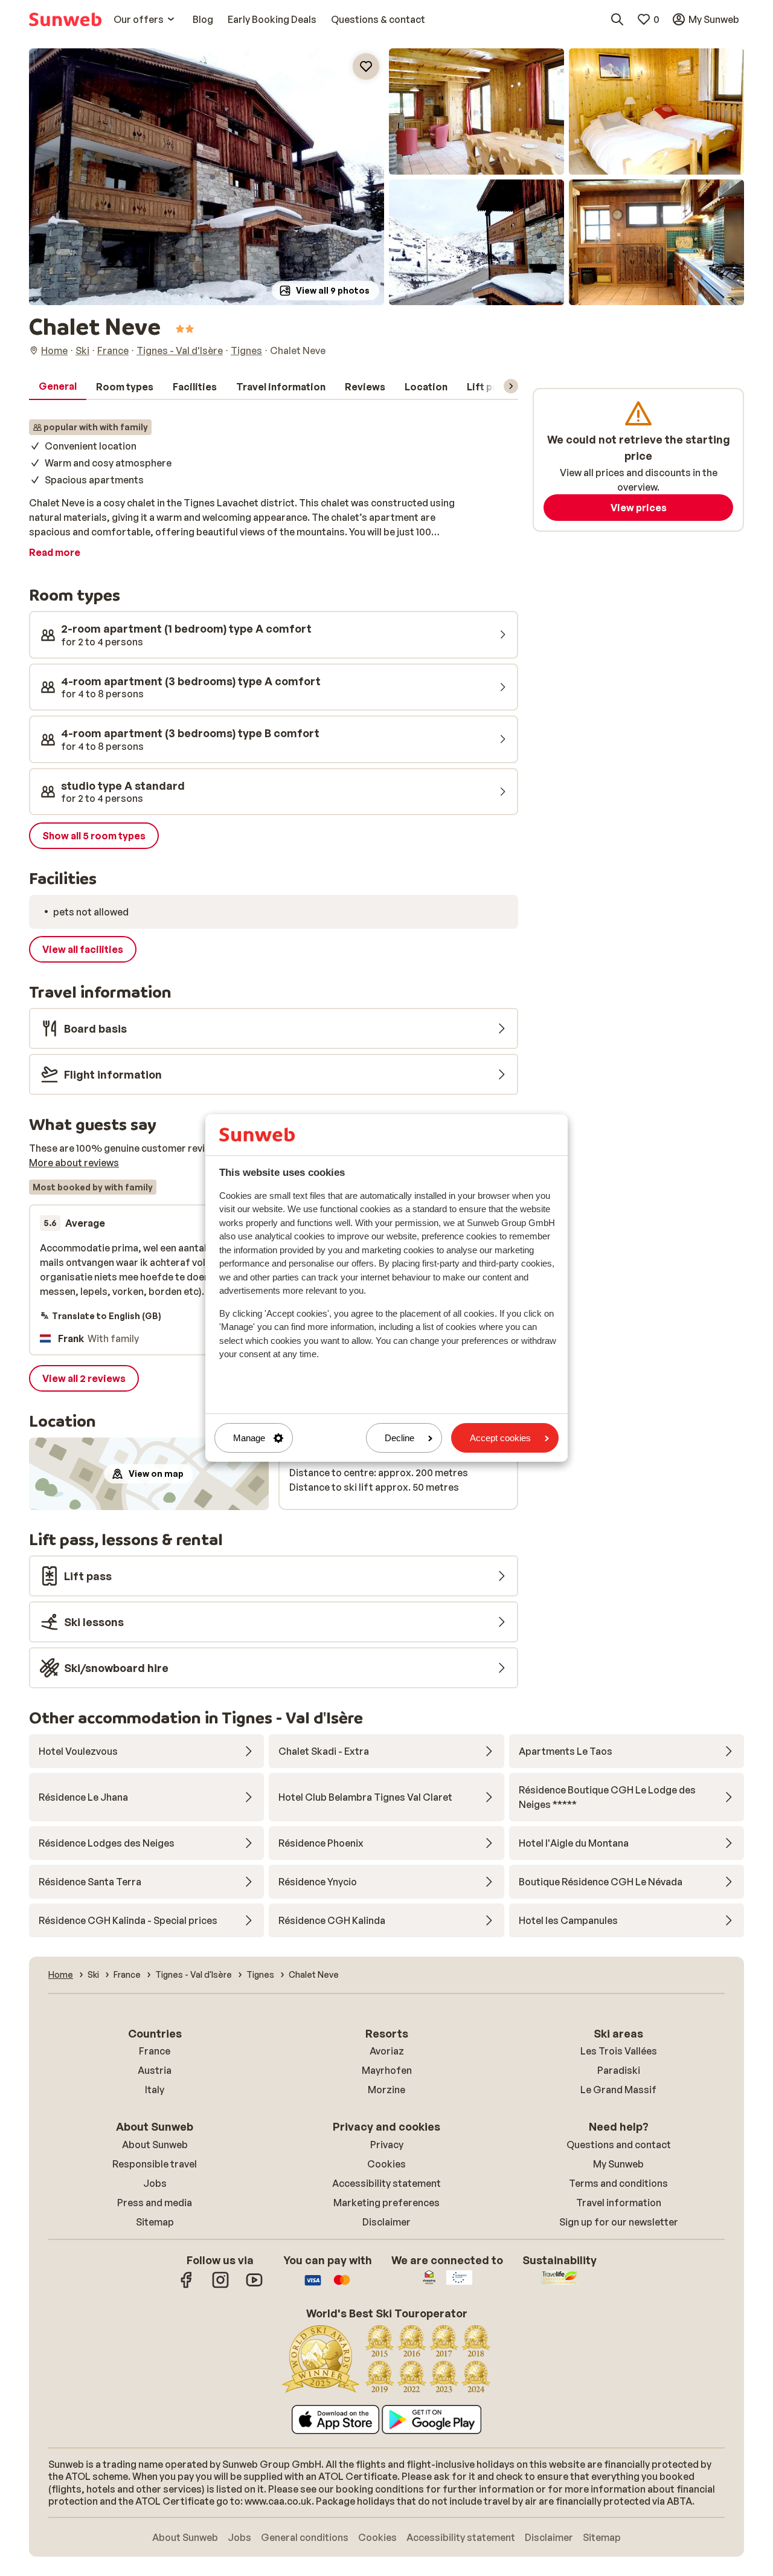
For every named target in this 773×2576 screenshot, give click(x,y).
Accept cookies (500, 1438)
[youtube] (254, 2286)
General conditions (305, 2537)
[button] (207, 177)
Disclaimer (386, 2222)
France (155, 2051)
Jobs (155, 2183)
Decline (399, 1438)
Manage (249, 1438)
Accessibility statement (386, 2183)
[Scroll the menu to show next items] (511, 386)
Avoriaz (387, 2051)
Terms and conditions (618, 2183)
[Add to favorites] (366, 66)
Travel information (619, 2203)
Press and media (155, 2203)
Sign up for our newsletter (619, 2222)
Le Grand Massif (618, 2090)
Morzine (386, 2090)
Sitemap (155, 2222)
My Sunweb (618, 2164)
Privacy (387, 2145)
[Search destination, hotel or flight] (617, 19)
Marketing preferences (386, 2203)
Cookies (386, 2164)
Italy (155, 2090)
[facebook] (187, 2286)
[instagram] (220, 2286)
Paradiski (619, 2070)
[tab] (58, 387)
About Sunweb (155, 2145)
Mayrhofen (387, 2070)
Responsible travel (155, 2164)
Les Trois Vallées (619, 2051)
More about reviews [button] (74, 1163)
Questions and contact (619, 2145)
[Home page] (65, 19)
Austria (155, 2070)
